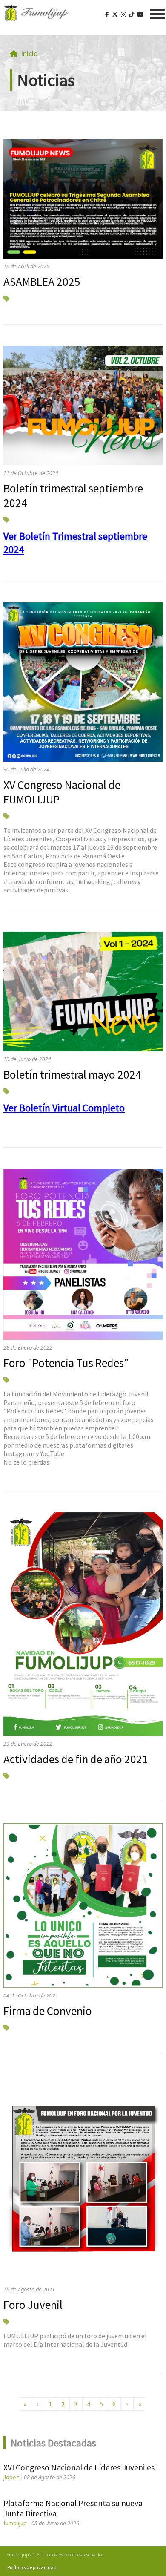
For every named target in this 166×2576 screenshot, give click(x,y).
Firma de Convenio (48, 2011)
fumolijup (15, 2523)
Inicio (29, 53)
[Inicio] (36, 13)
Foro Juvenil (33, 2305)
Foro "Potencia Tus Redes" (66, 1363)
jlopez (11, 2477)
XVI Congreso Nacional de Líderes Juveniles (79, 2467)
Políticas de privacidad (32, 2567)
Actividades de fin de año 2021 (76, 1759)
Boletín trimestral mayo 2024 (72, 1074)
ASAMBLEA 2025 (42, 282)
